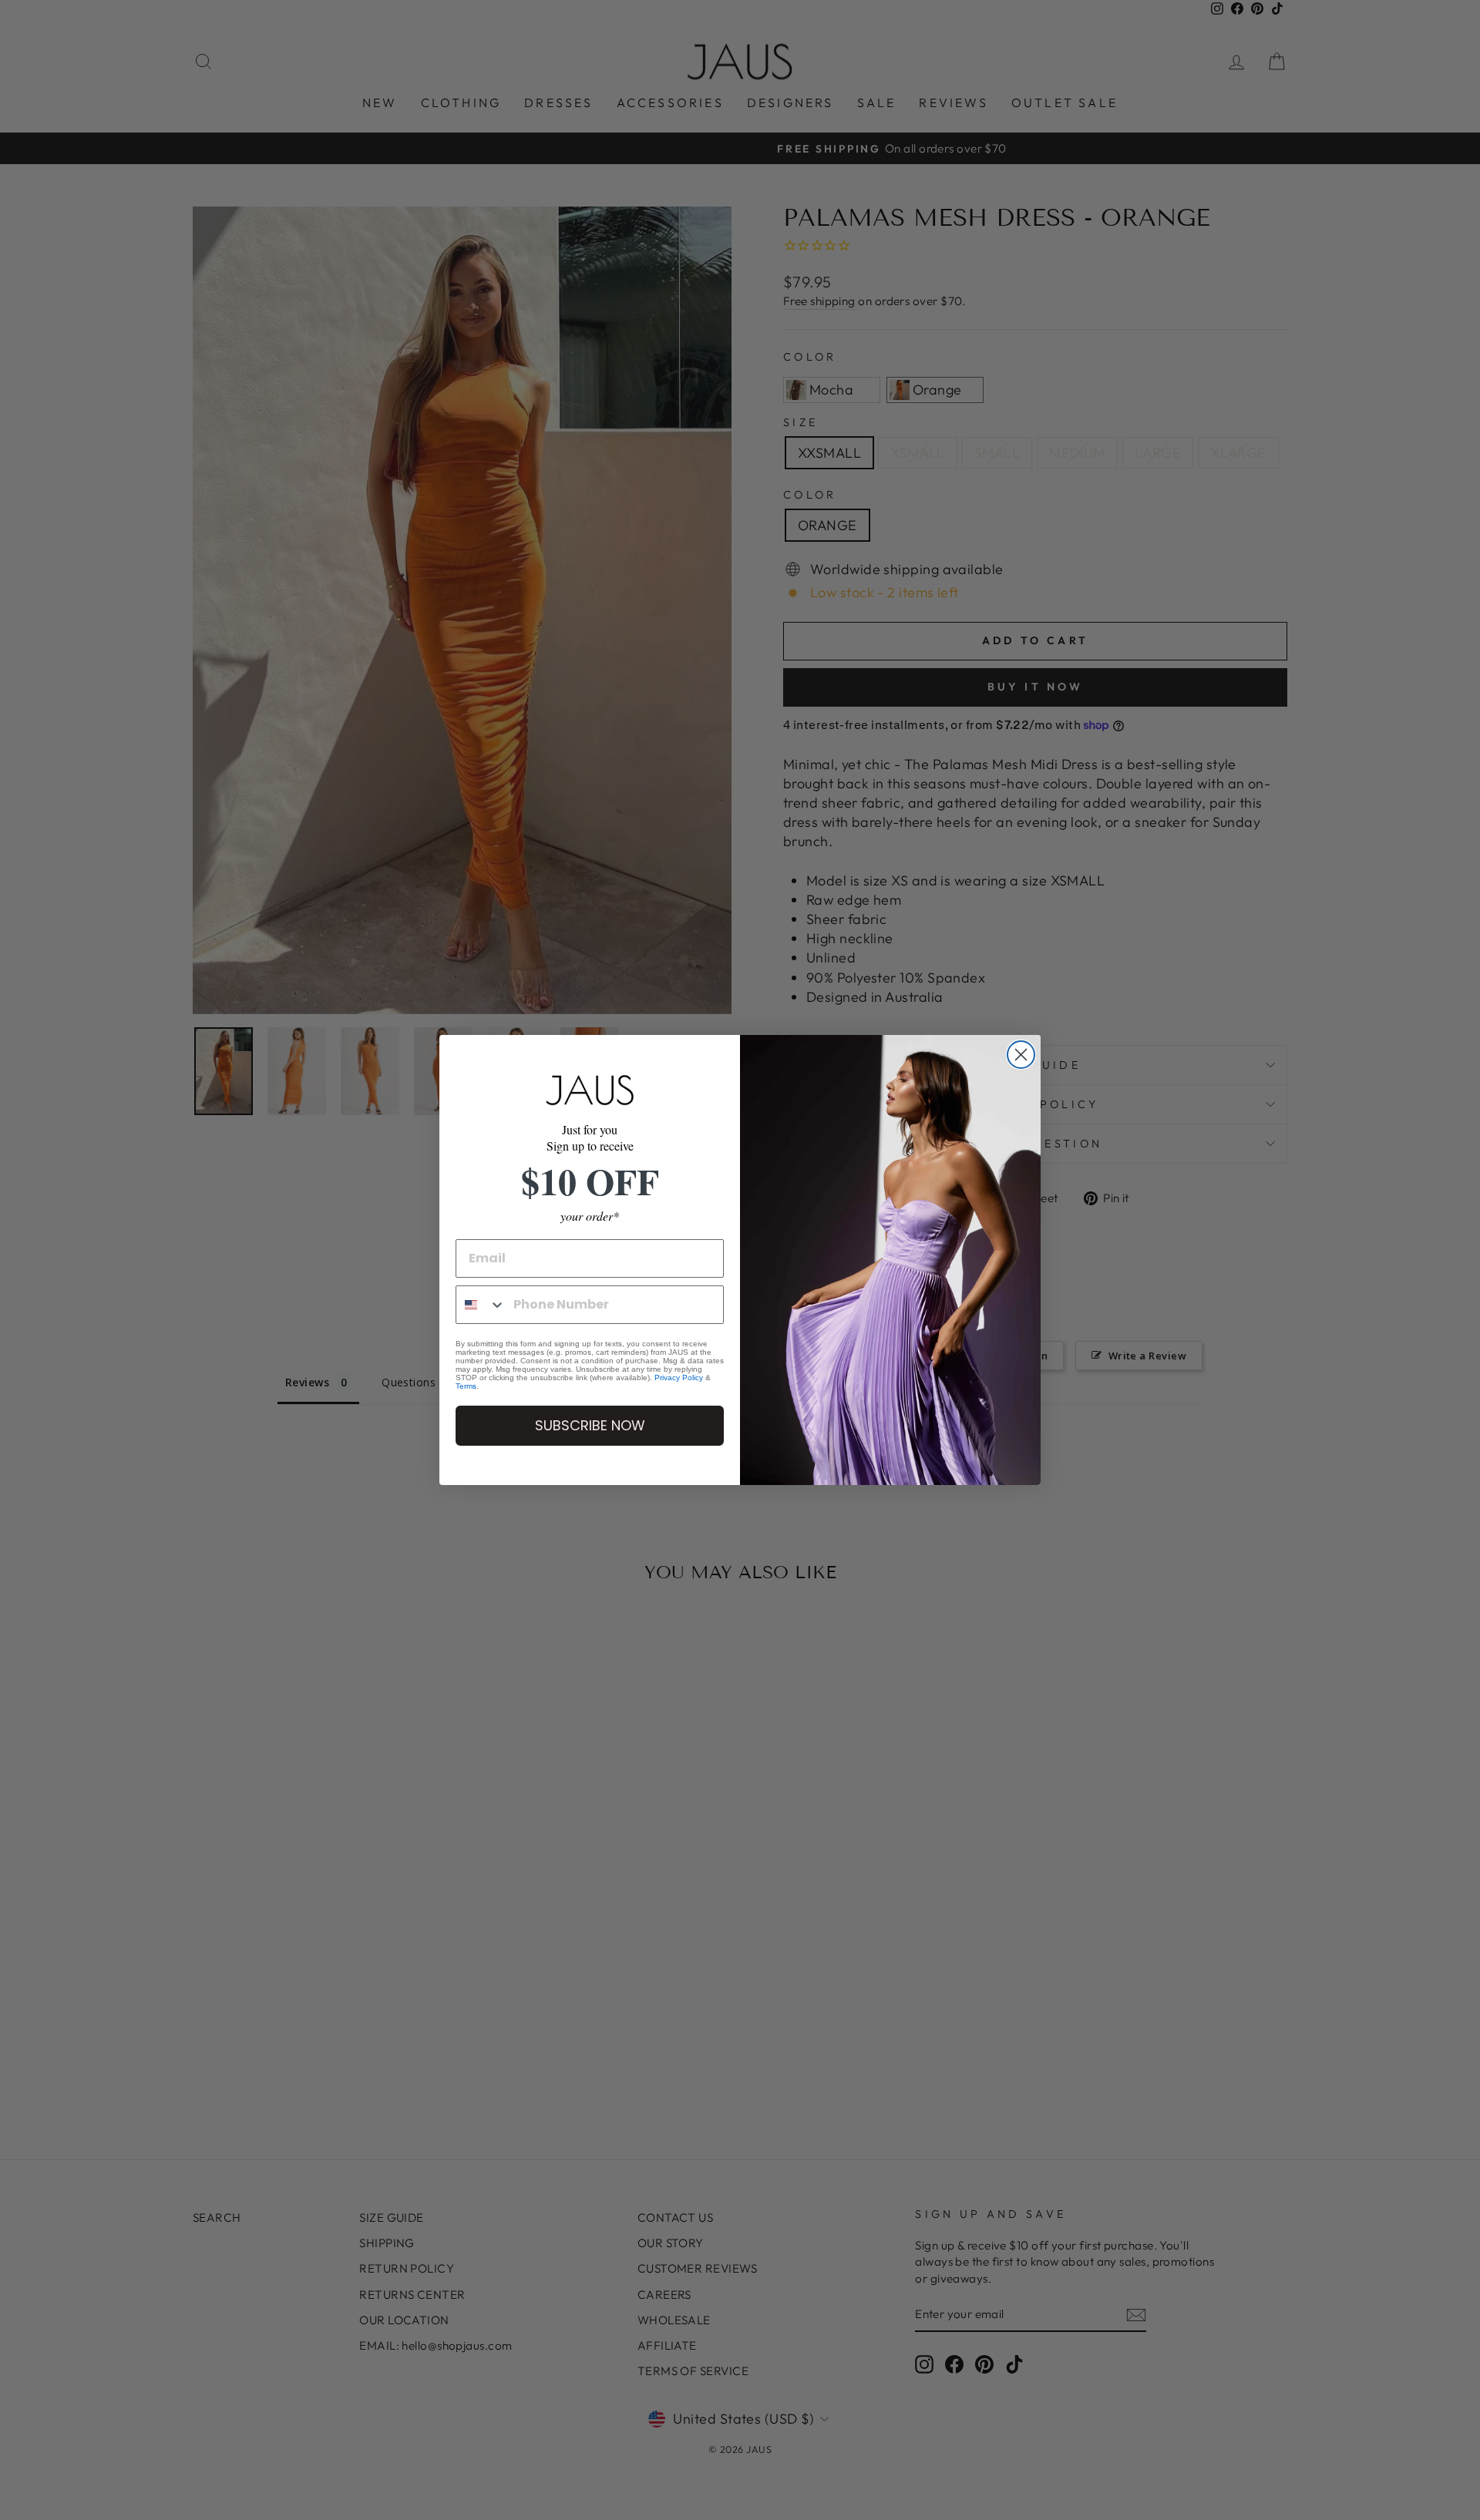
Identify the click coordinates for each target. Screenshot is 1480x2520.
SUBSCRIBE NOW (590, 1425)
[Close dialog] (1021, 1055)
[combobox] (481, 1305)
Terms (466, 1386)
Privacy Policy (679, 1378)
